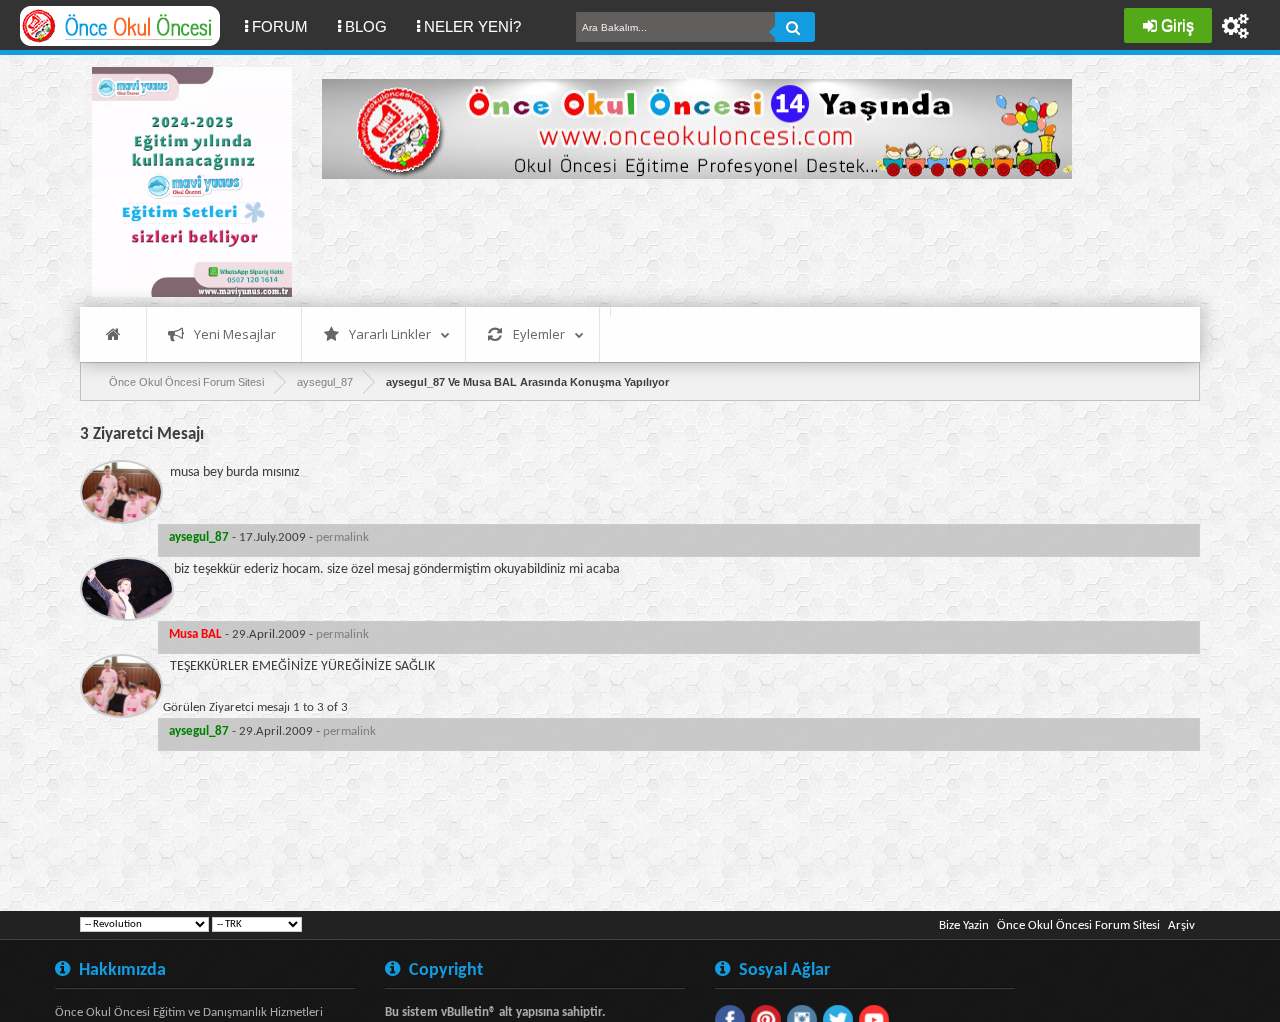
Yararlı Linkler (390, 334)
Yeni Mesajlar (235, 334)
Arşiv (1181, 925)
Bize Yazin (964, 925)
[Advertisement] (686, 240)
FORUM (287, 26)
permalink (342, 537)
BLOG (366, 26)
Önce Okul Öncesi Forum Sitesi (1078, 925)
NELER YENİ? (472, 26)
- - (269, 537)
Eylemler (539, 334)
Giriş (1177, 25)
